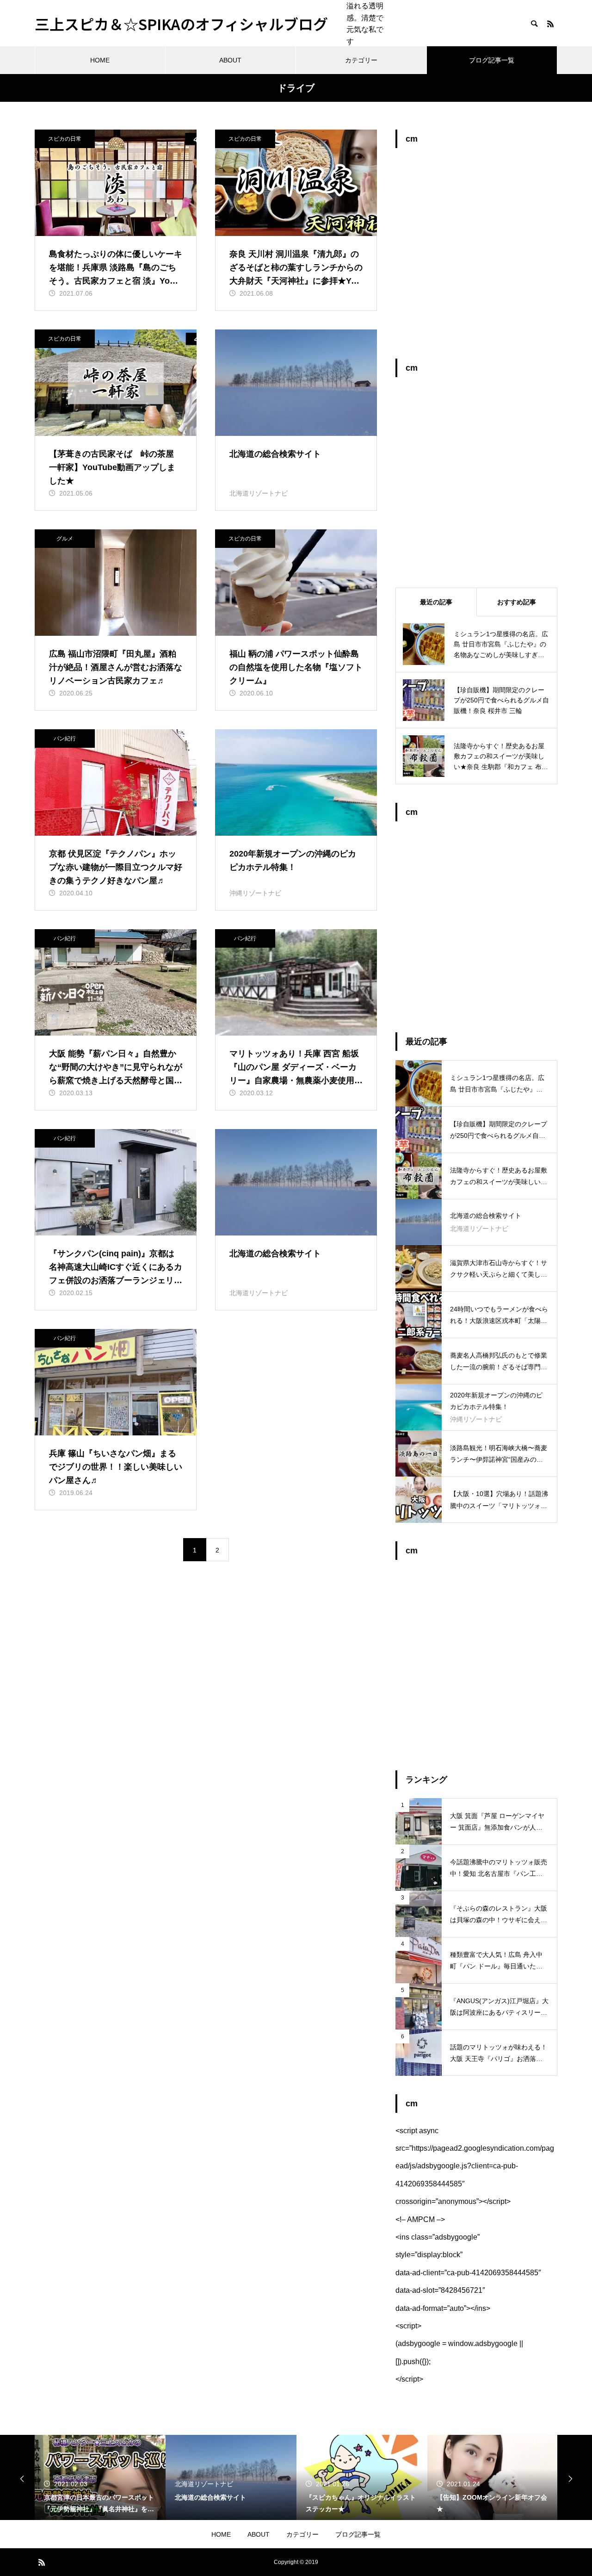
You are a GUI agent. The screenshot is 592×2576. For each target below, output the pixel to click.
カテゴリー (361, 60)
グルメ (65, 539)
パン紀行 (65, 739)
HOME (100, 60)
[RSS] (550, 24)
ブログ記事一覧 (492, 60)
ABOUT (230, 60)
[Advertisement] (476, 258)
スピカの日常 (65, 139)
